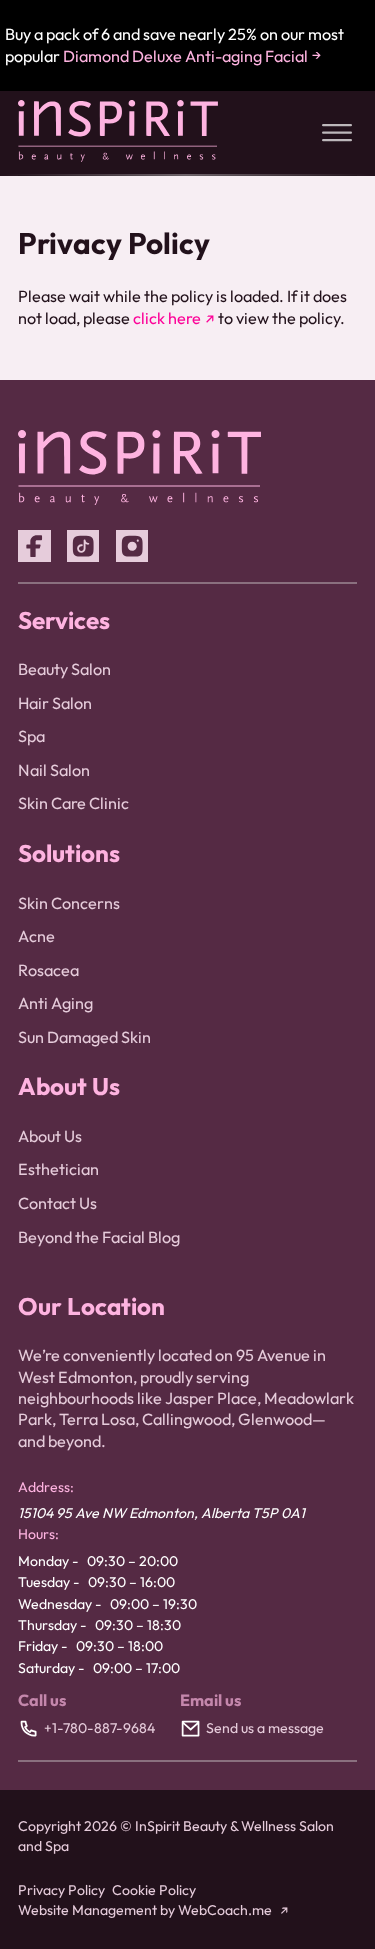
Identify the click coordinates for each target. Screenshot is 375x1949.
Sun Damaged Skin (84, 1037)
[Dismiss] (359, 18)
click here (167, 318)
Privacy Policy (61, 1890)
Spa (31, 736)
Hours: (38, 1534)
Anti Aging (55, 1003)
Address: (46, 1487)
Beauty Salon (64, 669)
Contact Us (57, 1203)
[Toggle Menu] (337, 133)
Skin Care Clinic (73, 803)
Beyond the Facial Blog (99, 1237)
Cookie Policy (154, 1890)
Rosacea (48, 970)
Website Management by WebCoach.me (145, 1910)
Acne (36, 936)
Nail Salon (54, 770)
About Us (50, 1136)
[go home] (118, 156)
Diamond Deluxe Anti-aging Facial (185, 56)
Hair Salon (55, 703)
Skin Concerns (69, 903)
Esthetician (58, 1169)
